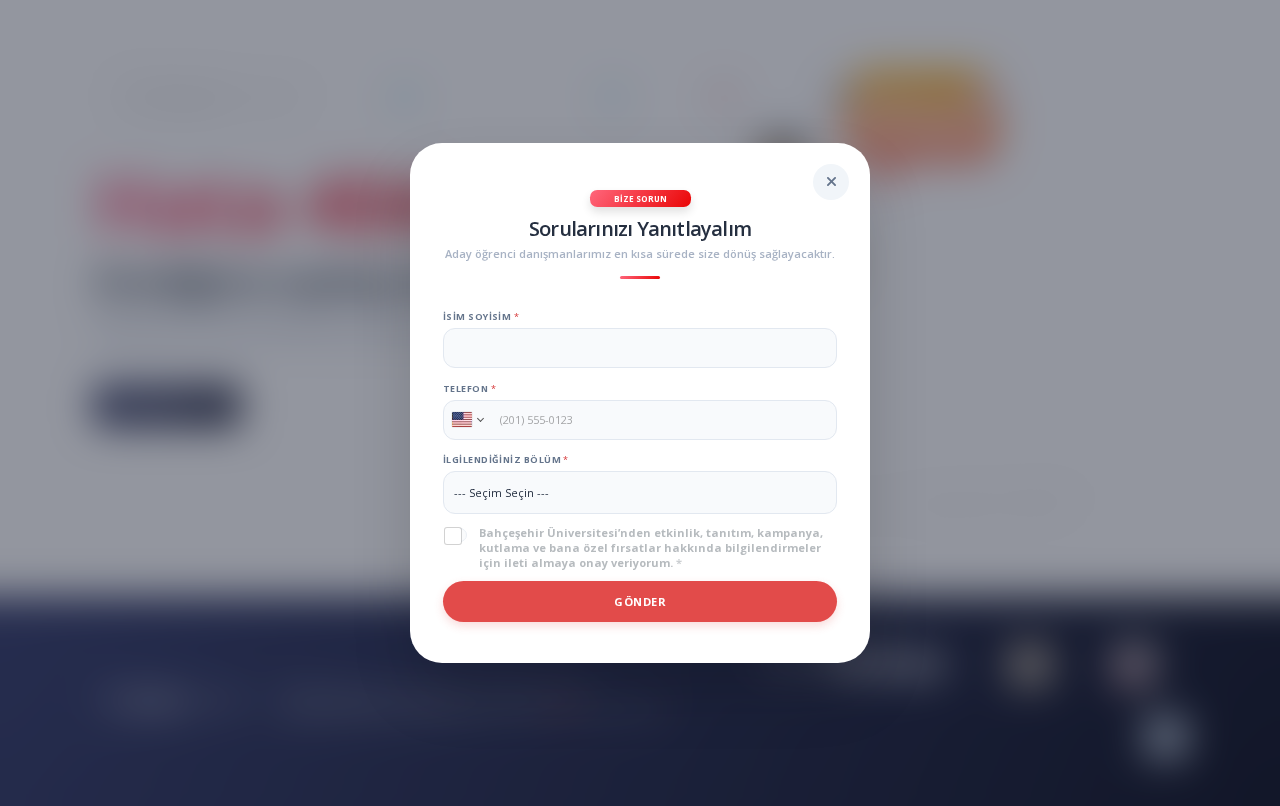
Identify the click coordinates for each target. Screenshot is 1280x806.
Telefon (469, 388)
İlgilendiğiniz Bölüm (505, 459)
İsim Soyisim (481, 316)
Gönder (640, 601)
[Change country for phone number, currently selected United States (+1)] (466, 420)
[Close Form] (831, 182)
